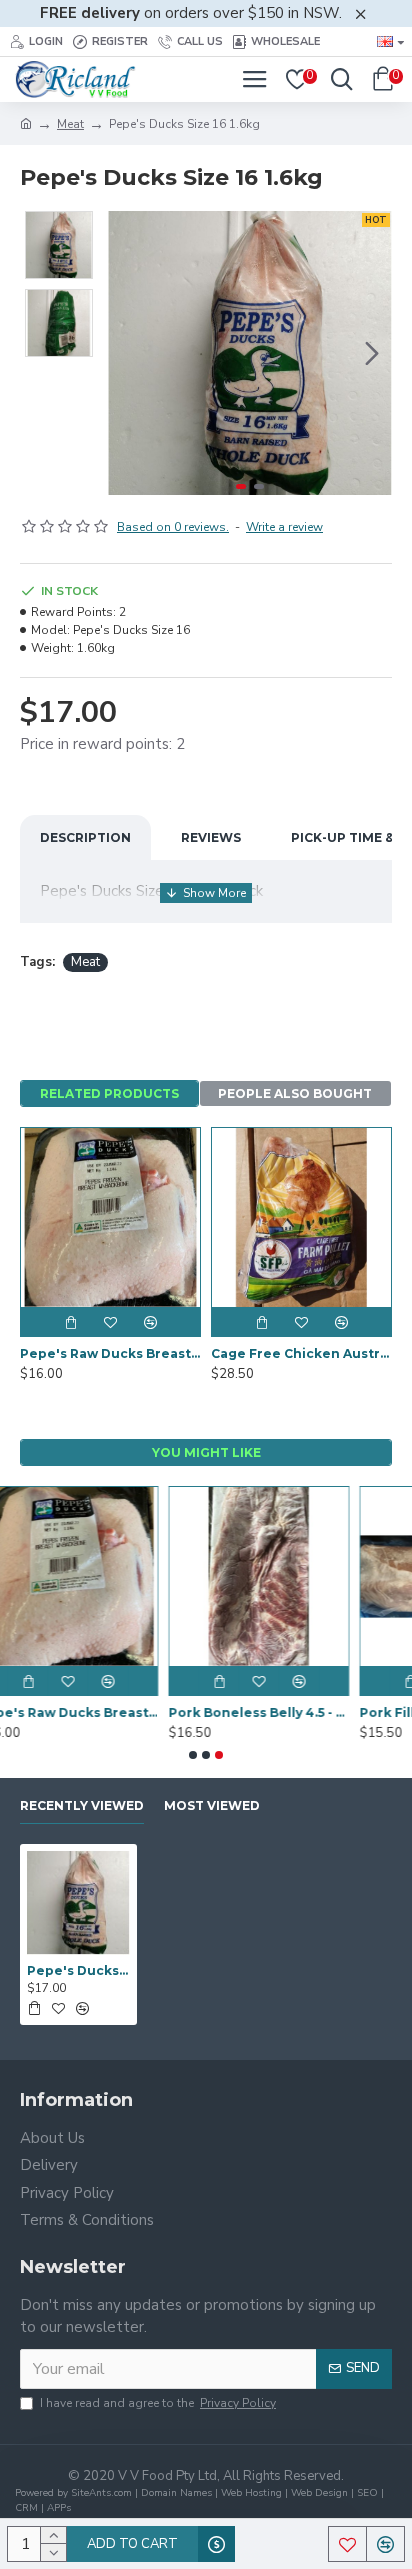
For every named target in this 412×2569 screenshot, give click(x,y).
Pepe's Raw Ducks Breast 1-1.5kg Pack (110, 1353)
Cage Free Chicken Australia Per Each (301, 1353)
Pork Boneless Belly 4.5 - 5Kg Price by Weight (118, 1712)
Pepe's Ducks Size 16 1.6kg (78, 1970)
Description (85, 837)
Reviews (211, 837)
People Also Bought (295, 1093)
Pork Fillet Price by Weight (309, 1712)
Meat (70, 124)
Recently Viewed (82, 1805)
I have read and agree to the (158, 2403)
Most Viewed (212, 1805)
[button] (128, 353)
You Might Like (206, 1452)
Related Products (109, 1093)
